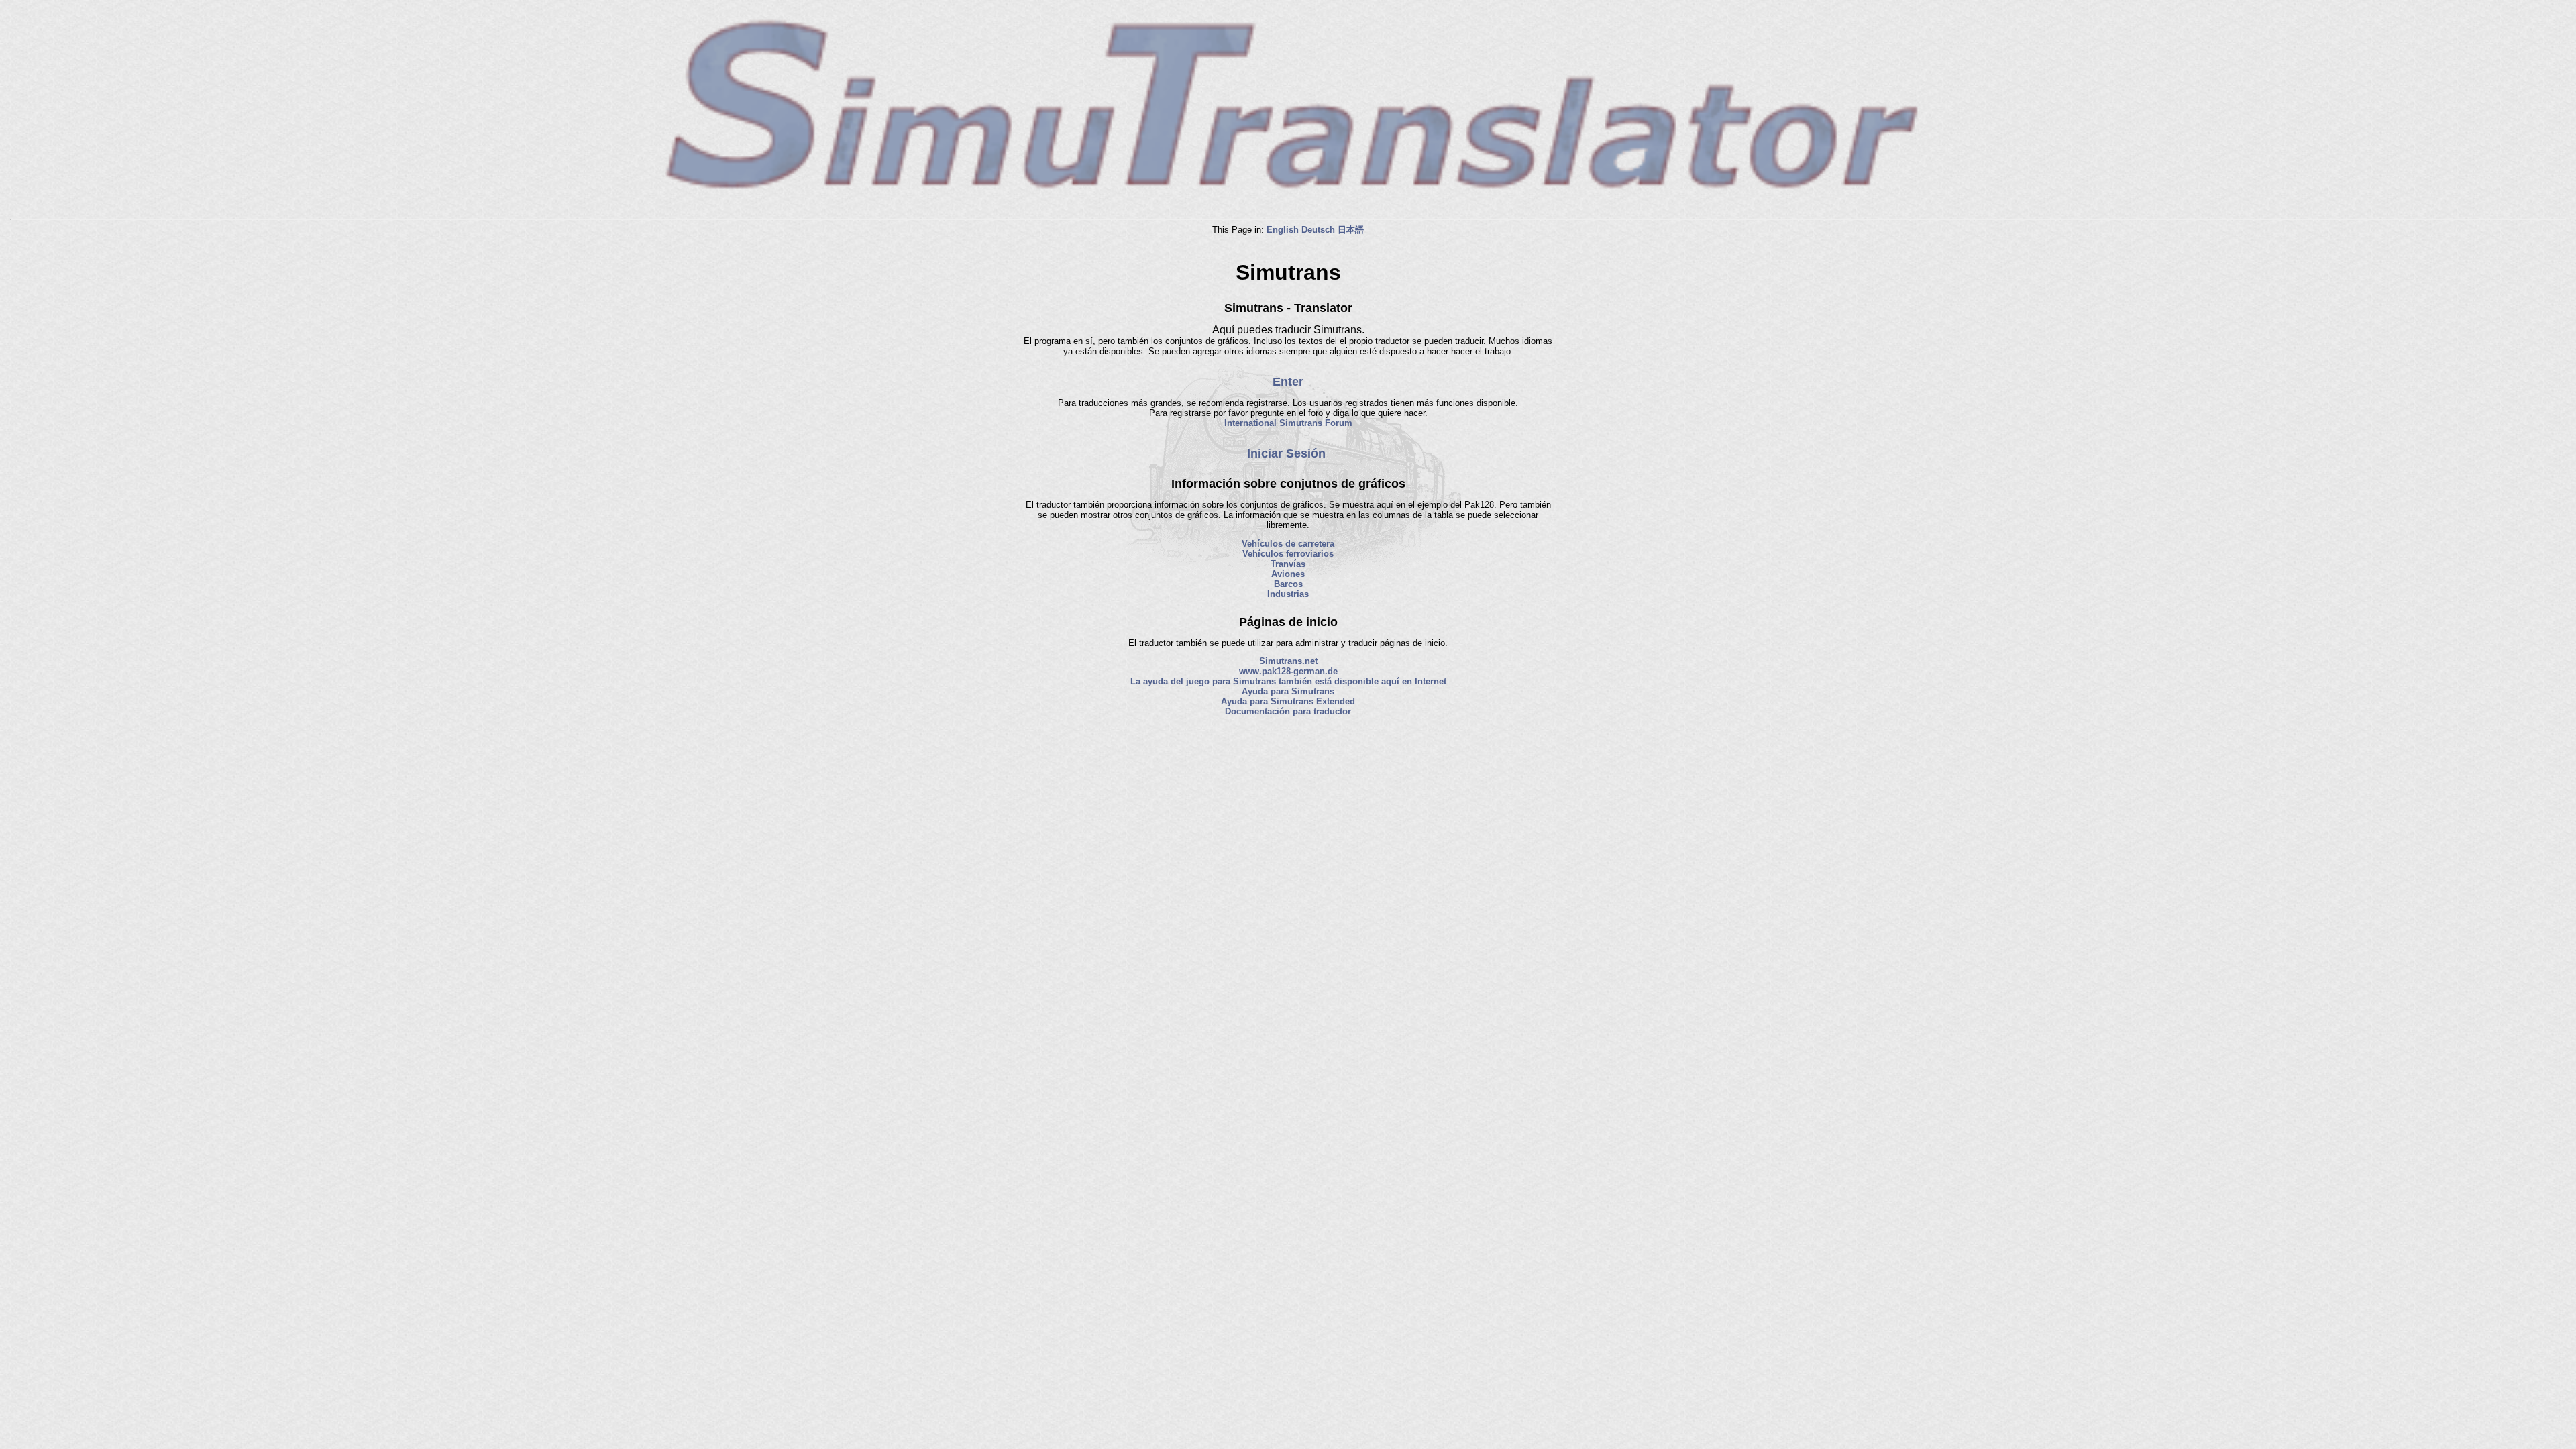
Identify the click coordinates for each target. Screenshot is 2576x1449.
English (1283, 230)
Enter (1288, 382)
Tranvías (1288, 564)
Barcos (1288, 584)
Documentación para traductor (1288, 711)
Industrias (1288, 594)
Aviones (1288, 574)
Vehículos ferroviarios (1288, 554)
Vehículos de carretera (1288, 544)
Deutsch (1318, 230)
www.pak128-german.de (1288, 671)
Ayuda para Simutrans (1288, 691)
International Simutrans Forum (1288, 423)
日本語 (1351, 230)
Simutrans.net (1288, 661)
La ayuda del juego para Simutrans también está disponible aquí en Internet (1288, 681)
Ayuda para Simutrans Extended (1288, 701)
